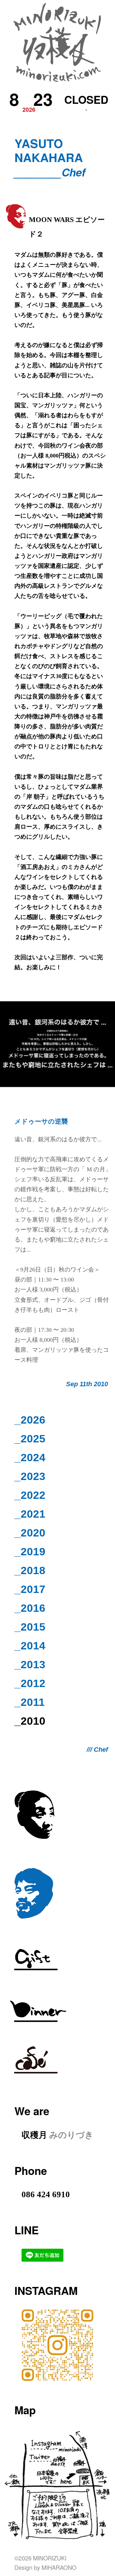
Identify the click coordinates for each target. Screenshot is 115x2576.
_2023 (30, 1476)
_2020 (30, 1533)
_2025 (30, 1439)
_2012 (30, 1683)
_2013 (30, 1665)
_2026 (30, 1420)
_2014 (30, 1646)
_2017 (30, 1589)
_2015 (30, 1627)
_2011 (30, 1702)
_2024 (30, 1458)
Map (25, 2410)
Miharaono (59, 2567)
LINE (27, 2230)
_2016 (30, 1608)
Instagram (46, 2290)
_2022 (30, 1495)
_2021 (30, 1514)
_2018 (30, 1570)
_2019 (30, 1552)
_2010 (30, 1721)
